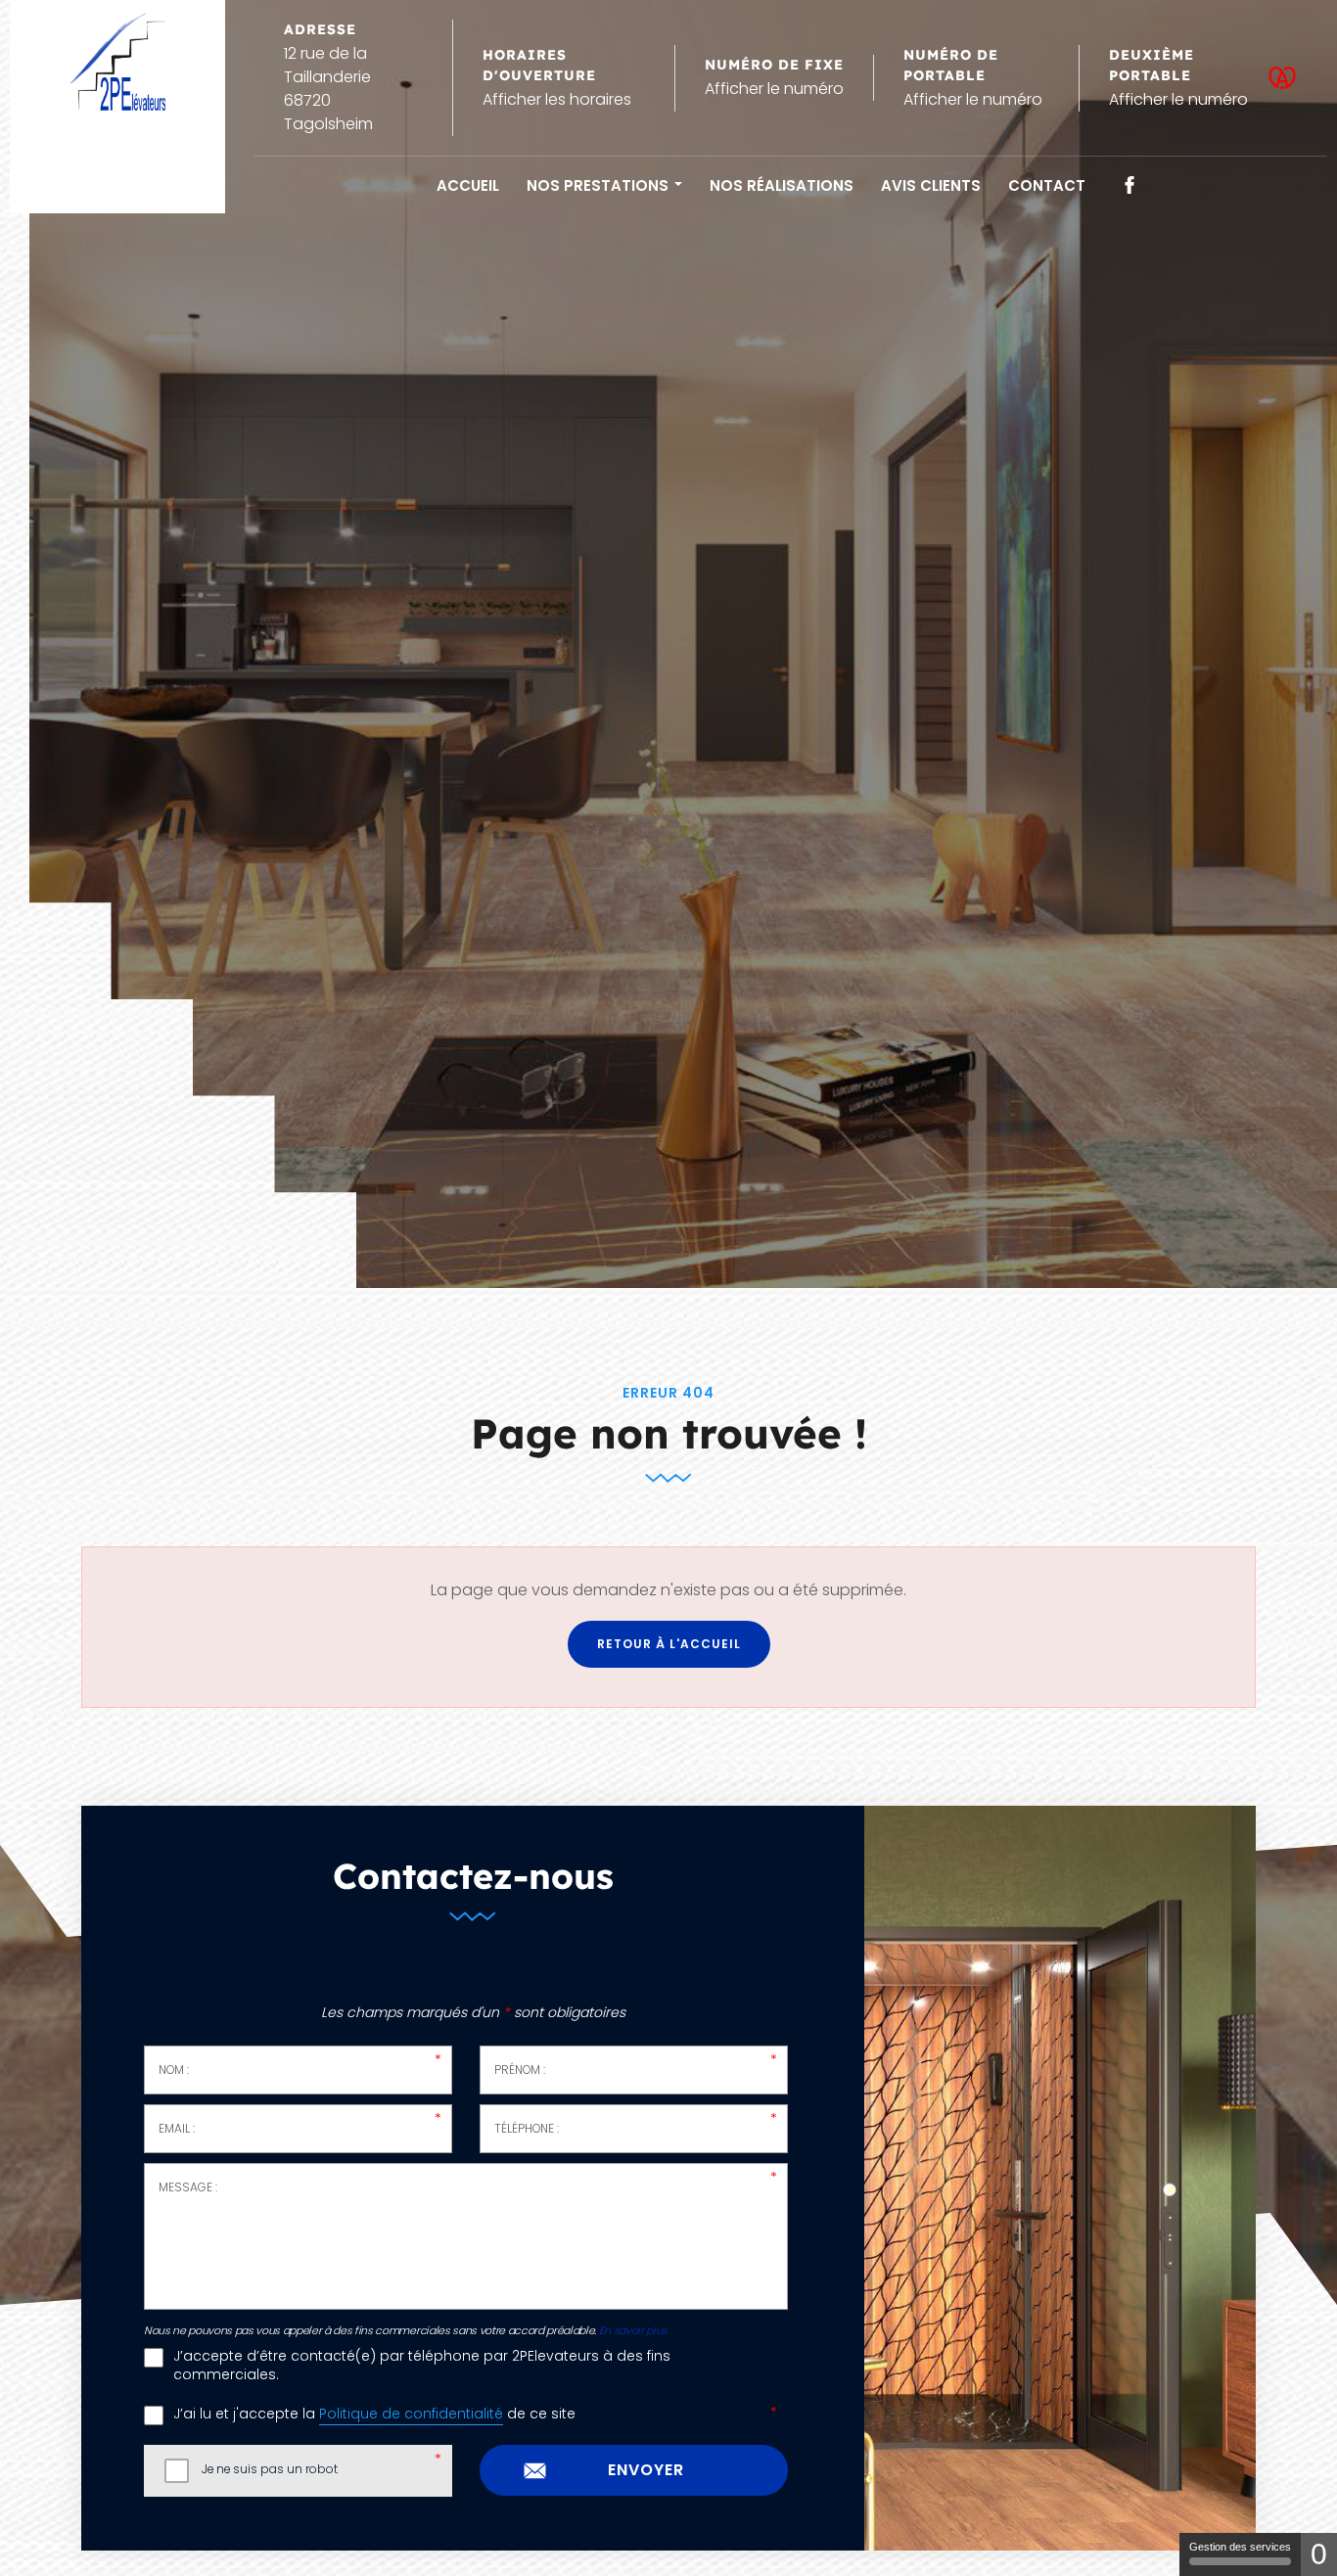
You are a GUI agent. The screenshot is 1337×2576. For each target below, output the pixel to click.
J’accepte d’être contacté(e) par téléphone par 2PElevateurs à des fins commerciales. (422, 2366)
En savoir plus (633, 2331)
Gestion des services (1240, 2547)
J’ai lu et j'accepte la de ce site (374, 2414)
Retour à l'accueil (669, 1644)
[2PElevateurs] (117, 62)
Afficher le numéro (774, 89)
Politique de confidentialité (411, 2414)
